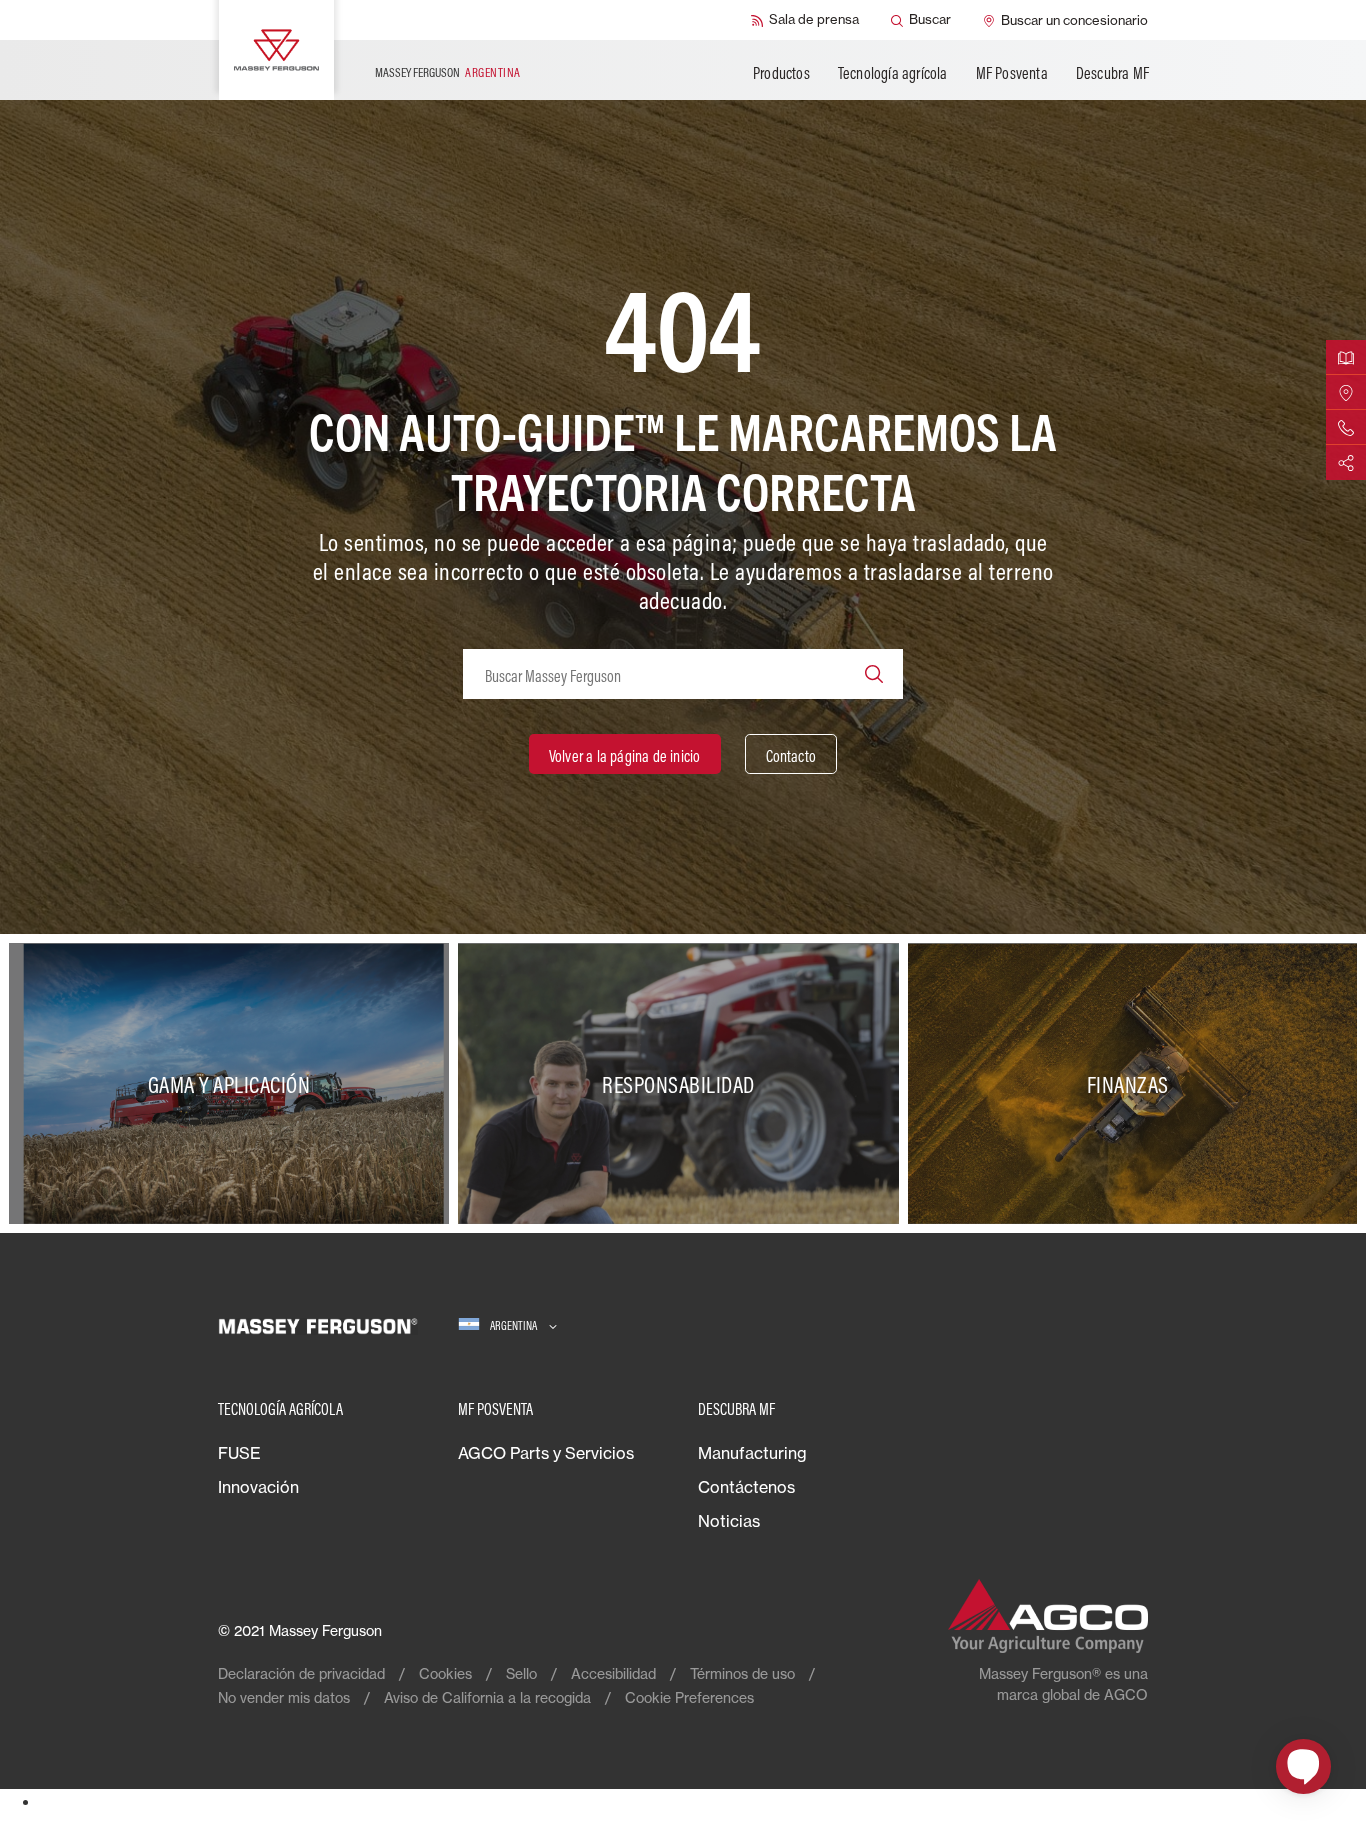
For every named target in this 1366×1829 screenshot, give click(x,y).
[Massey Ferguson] (276, 50)
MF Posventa (1012, 73)
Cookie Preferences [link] (689, 1697)
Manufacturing (752, 1453)
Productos (781, 73)
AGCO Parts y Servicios (546, 1453)
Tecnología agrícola (893, 73)
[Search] (874, 674)
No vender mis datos (284, 1697)
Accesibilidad (613, 1673)
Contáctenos (746, 1487)
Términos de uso (742, 1673)
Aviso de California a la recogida (487, 1697)
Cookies (445, 1673)
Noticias (729, 1521)
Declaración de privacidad (301, 1673)
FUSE (239, 1453)
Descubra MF (1112, 73)
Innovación (258, 1487)
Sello (521, 1673)
